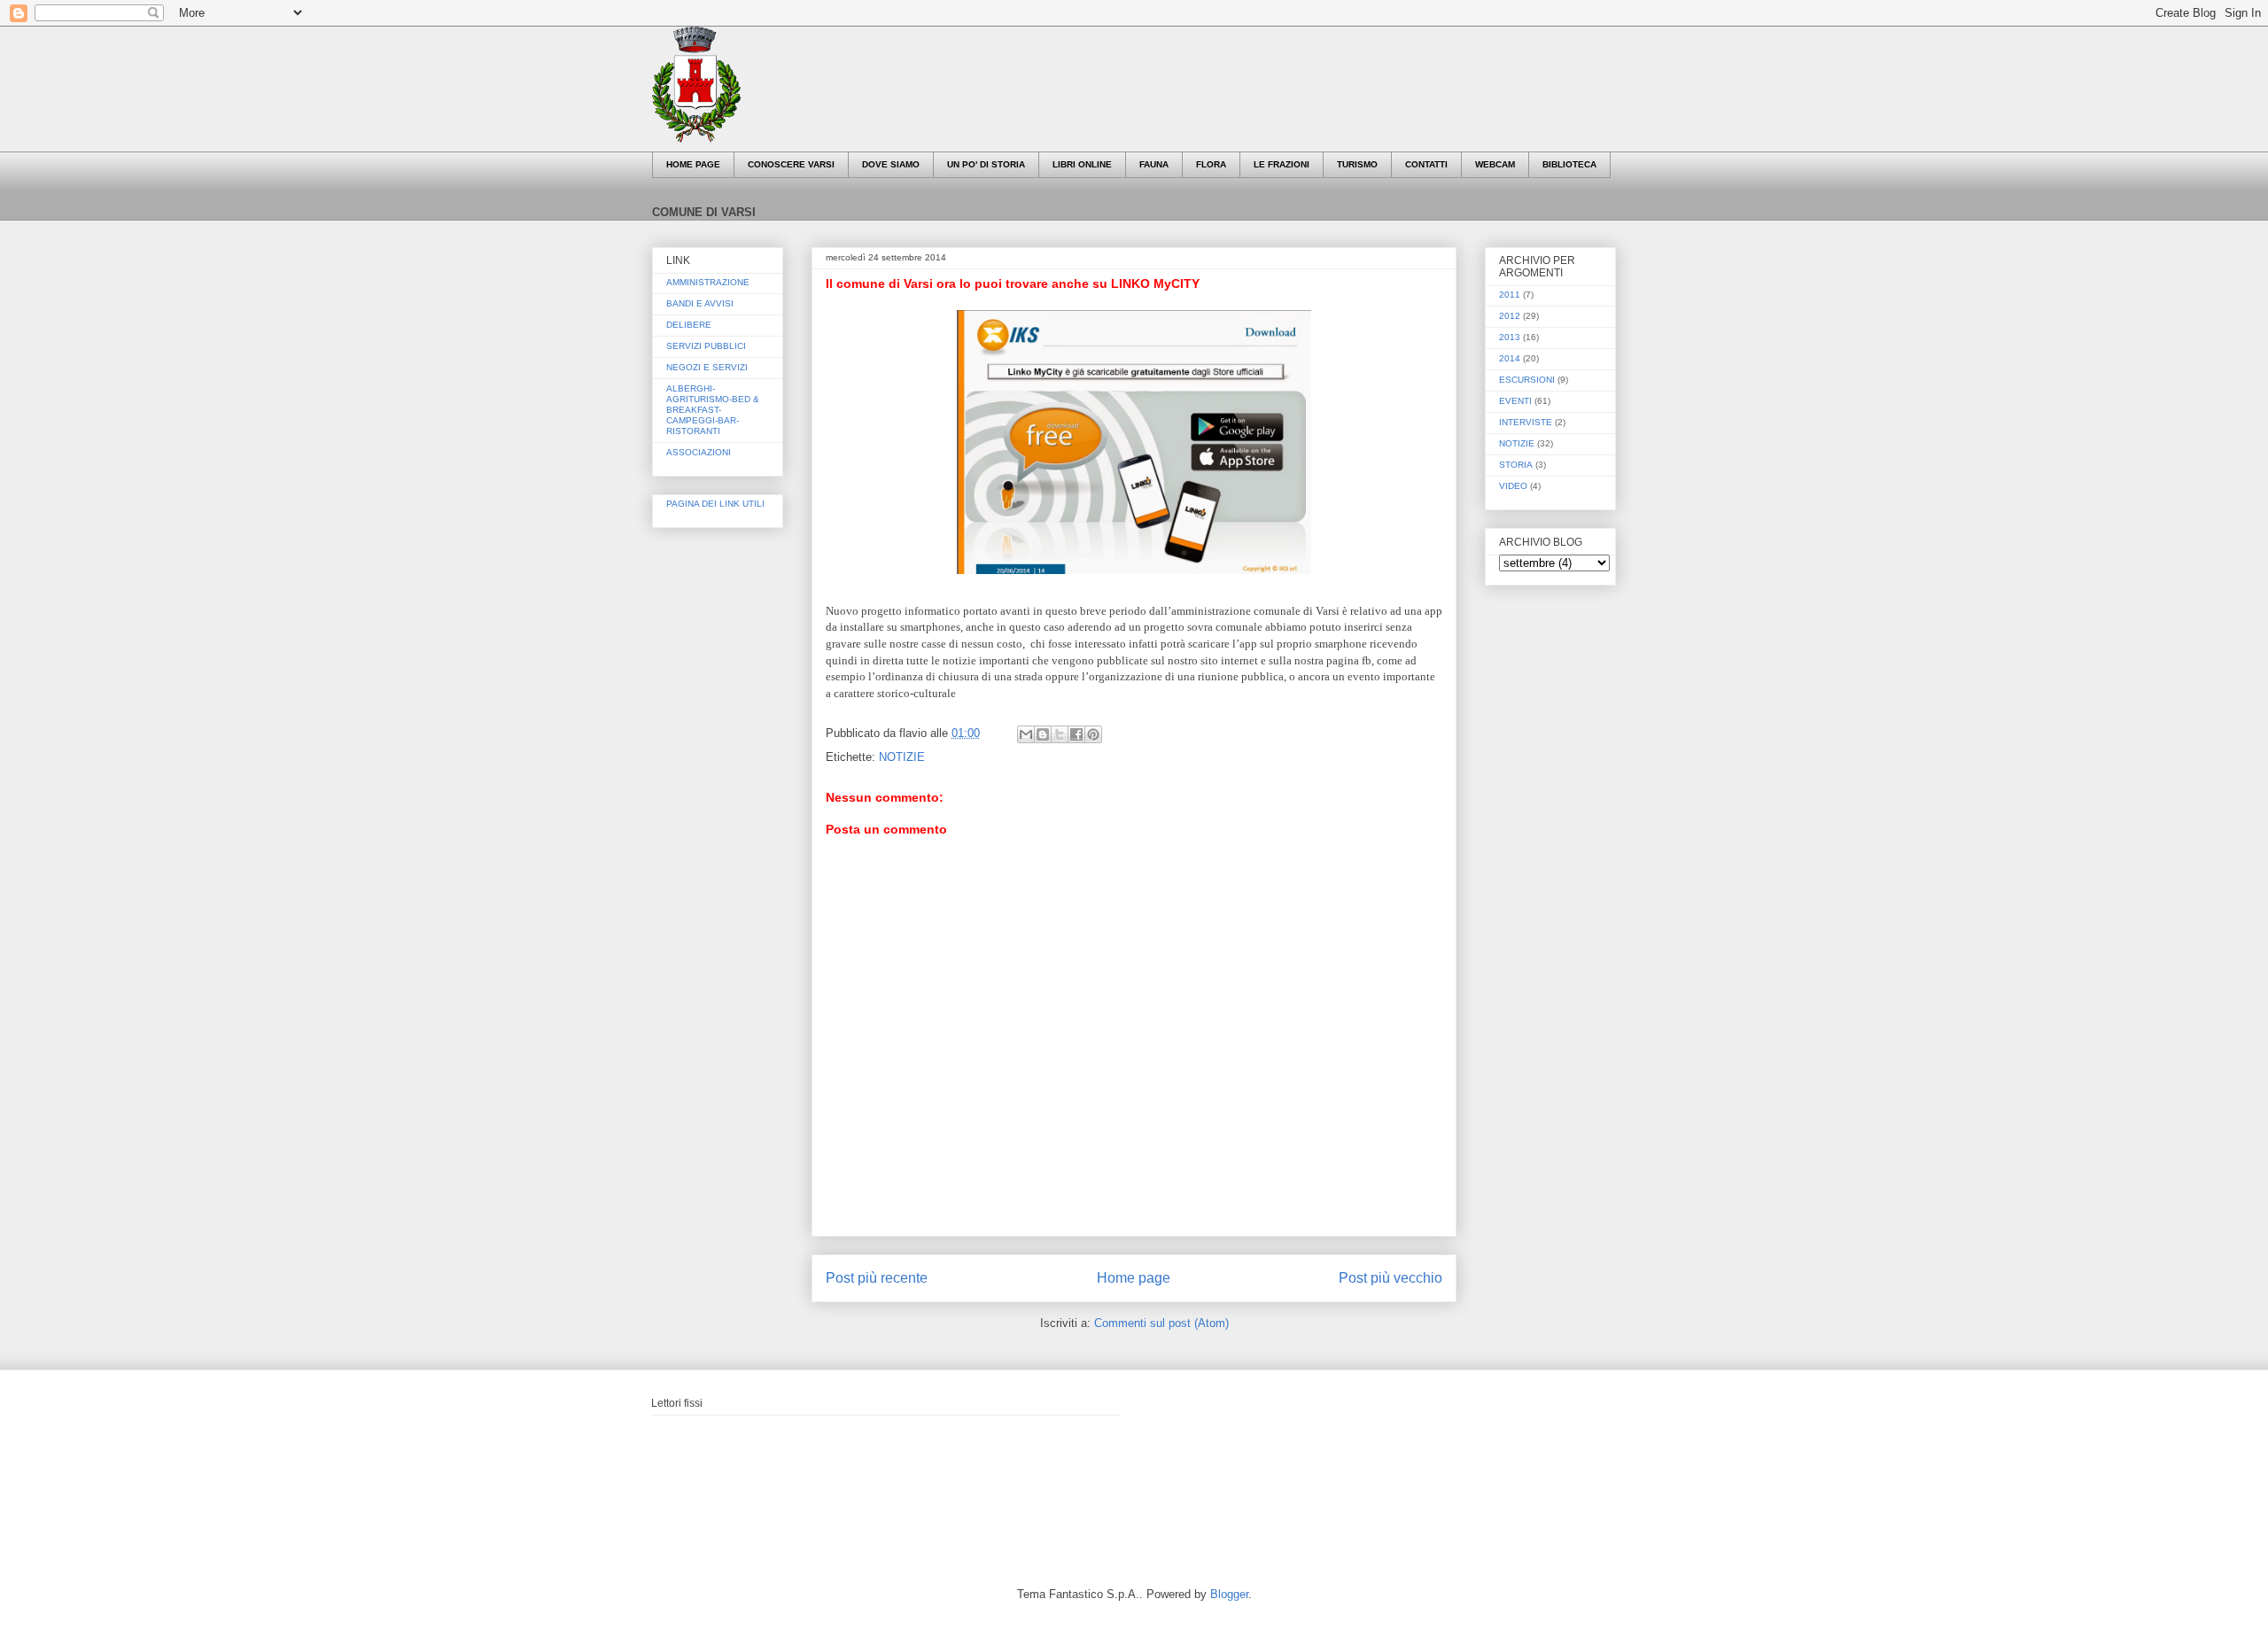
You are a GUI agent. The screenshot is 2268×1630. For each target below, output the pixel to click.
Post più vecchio (1390, 1278)
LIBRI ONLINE (1082, 164)
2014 (1510, 358)
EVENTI (1515, 401)
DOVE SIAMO (891, 164)
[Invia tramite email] (1026, 734)
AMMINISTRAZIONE (708, 282)
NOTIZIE (902, 757)
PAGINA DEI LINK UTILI (715, 504)
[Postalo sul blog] (1043, 734)
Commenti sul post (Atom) (1161, 1323)
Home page (1134, 1278)
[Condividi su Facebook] (1076, 734)
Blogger (1229, 1594)
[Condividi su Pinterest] (1093, 734)
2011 (1510, 295)
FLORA (1211, 164)
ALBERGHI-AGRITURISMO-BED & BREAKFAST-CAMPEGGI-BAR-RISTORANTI (713, 410)
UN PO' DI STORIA (986, 164)
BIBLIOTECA (1569, 164)
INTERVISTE (1526, 422)
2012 (1510, 316)
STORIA (1516, 465)
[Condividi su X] (1060, 734)
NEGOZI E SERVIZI (707, 367)
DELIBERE (689, 325)
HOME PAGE (693, 164)
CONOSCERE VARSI (791, 164)
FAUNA (1154, 164)
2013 (1510, 337)
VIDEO (1513, 486)
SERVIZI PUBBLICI (706, 346)
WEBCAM (1495, 164)
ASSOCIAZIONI (699, 452)
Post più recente (877, 1278)
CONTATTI (1426, 164)
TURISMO (1357, 164)
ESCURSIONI (1527, 380)
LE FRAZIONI (1282, 164)
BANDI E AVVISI (700, 303)
